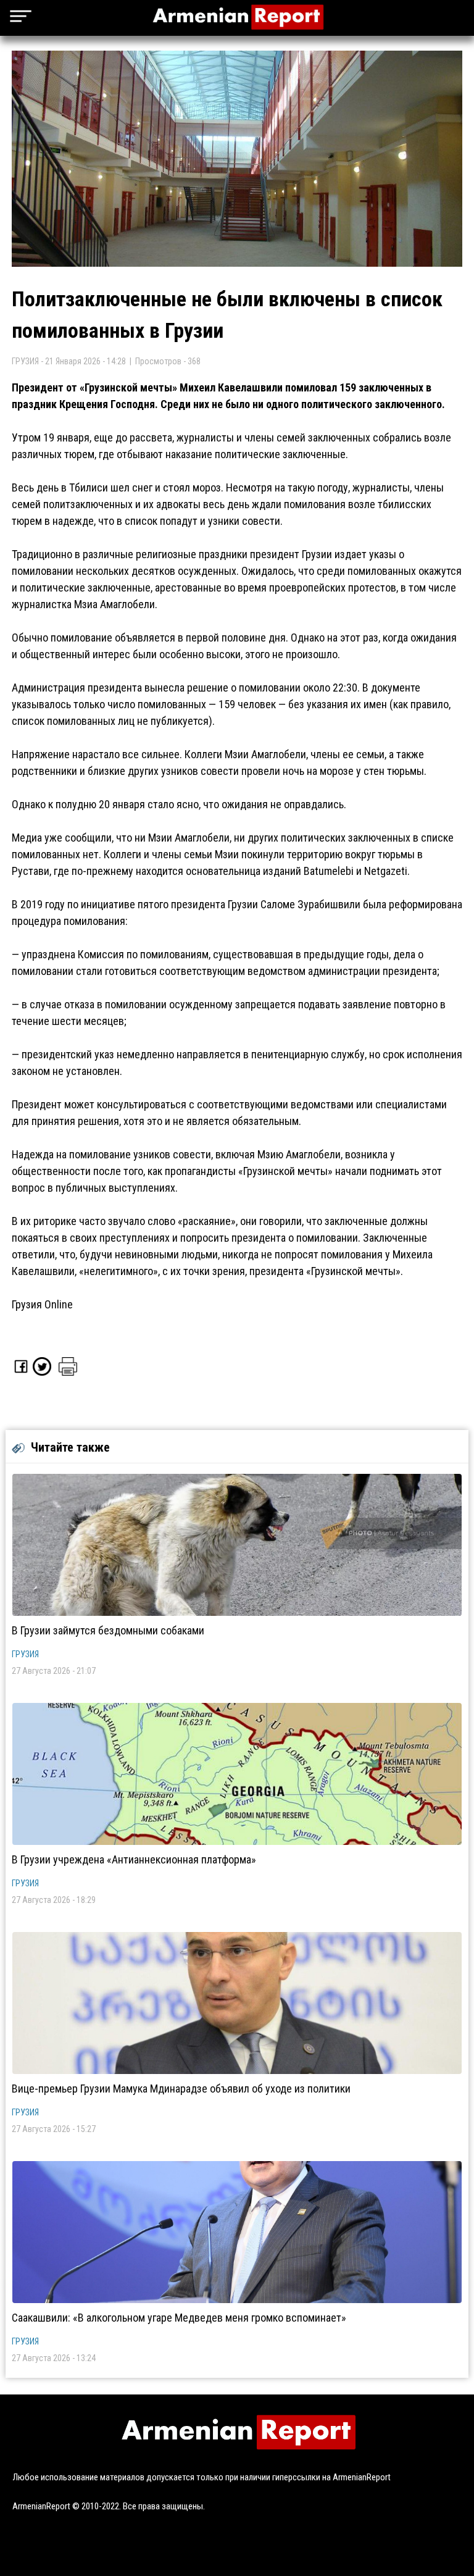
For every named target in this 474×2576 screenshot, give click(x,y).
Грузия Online (42, 1304)
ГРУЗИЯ (25, 1654)
